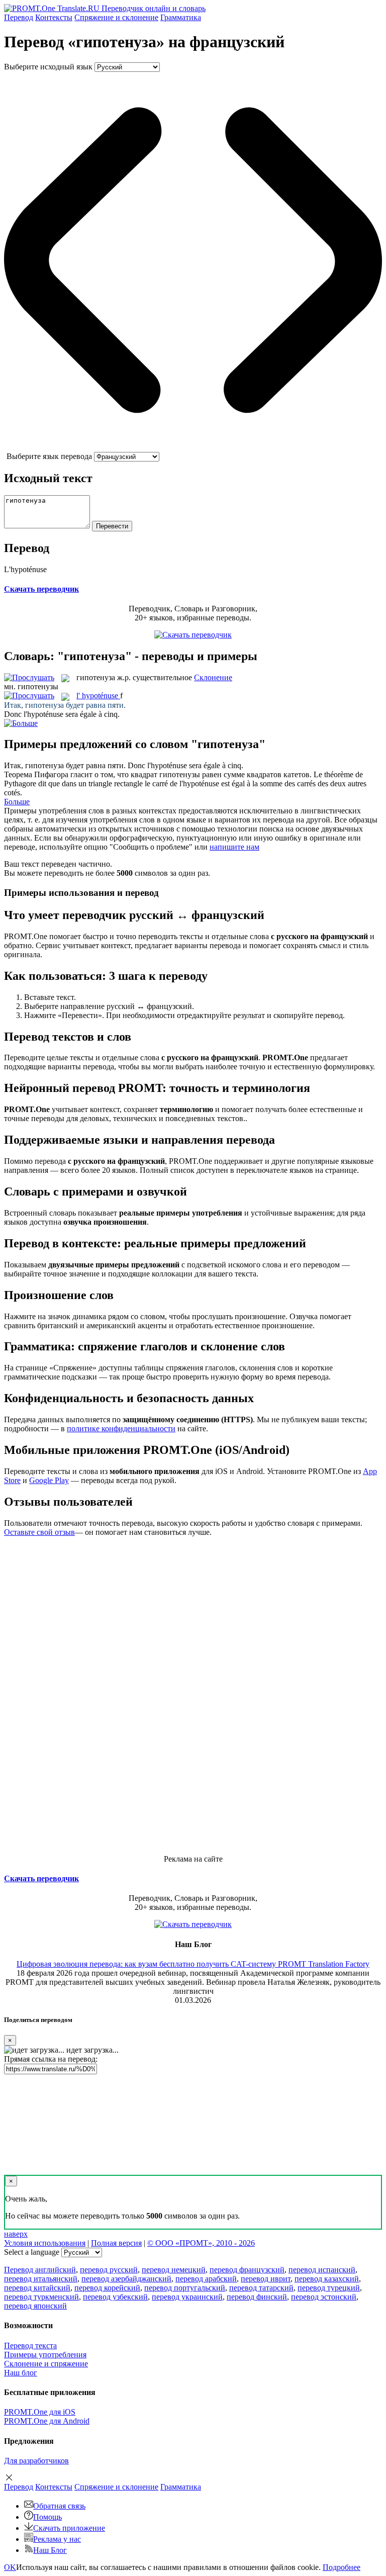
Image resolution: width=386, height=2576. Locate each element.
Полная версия (116, 2243)
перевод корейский (107, 2288)
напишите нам (234, 847)
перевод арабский (206, 2279)
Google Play (49, 1480)
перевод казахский (327, 2279)
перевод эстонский (324, 2297)
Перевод (19, 17)
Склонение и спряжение (46, 2364)
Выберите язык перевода (49, 456)
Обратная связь (59, 2506)
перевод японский (35, 2306)
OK (10, 2567)
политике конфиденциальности (121, 1429)
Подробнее (342, 2567)
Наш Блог (50, 2550)
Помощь (47, 2517)
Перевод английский (40, 2270)
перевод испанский (322, 2270)
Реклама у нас (57, 2539)
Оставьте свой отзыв (39, 1532)
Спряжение (116, 17)
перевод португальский (185, 2288)
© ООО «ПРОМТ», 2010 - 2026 (201, 2243)
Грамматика (181, 17)
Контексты (54, 17)
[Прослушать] (29, 677)
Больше (17, 802)
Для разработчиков (36, 2461)
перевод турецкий (329, 2288)
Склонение (213, 677)
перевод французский (247, 2270)
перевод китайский (37, 2288)
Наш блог (21, 2373)
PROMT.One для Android (47, 2421)
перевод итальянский (41, 2279)
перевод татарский (261, 2288)
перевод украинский (187, 2297)
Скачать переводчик (41, 589)
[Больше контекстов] (21, 723)
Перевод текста (30, 2345)
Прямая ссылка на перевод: (51, 2059)
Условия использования (45, 2243)
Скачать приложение (69, 2528)
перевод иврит (266, 2279)
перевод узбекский (115, 2297)
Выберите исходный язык (48, 67)
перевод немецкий (174, 2270)
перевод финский (257, 2297)
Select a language (32, 2252)
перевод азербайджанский (126, 2279)
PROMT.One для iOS (40, 2412)
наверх (16, 2234)
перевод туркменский (41, 2297)
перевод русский (109, 2270)
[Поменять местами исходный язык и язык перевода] (193, 447)
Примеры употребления (45, 2355)
